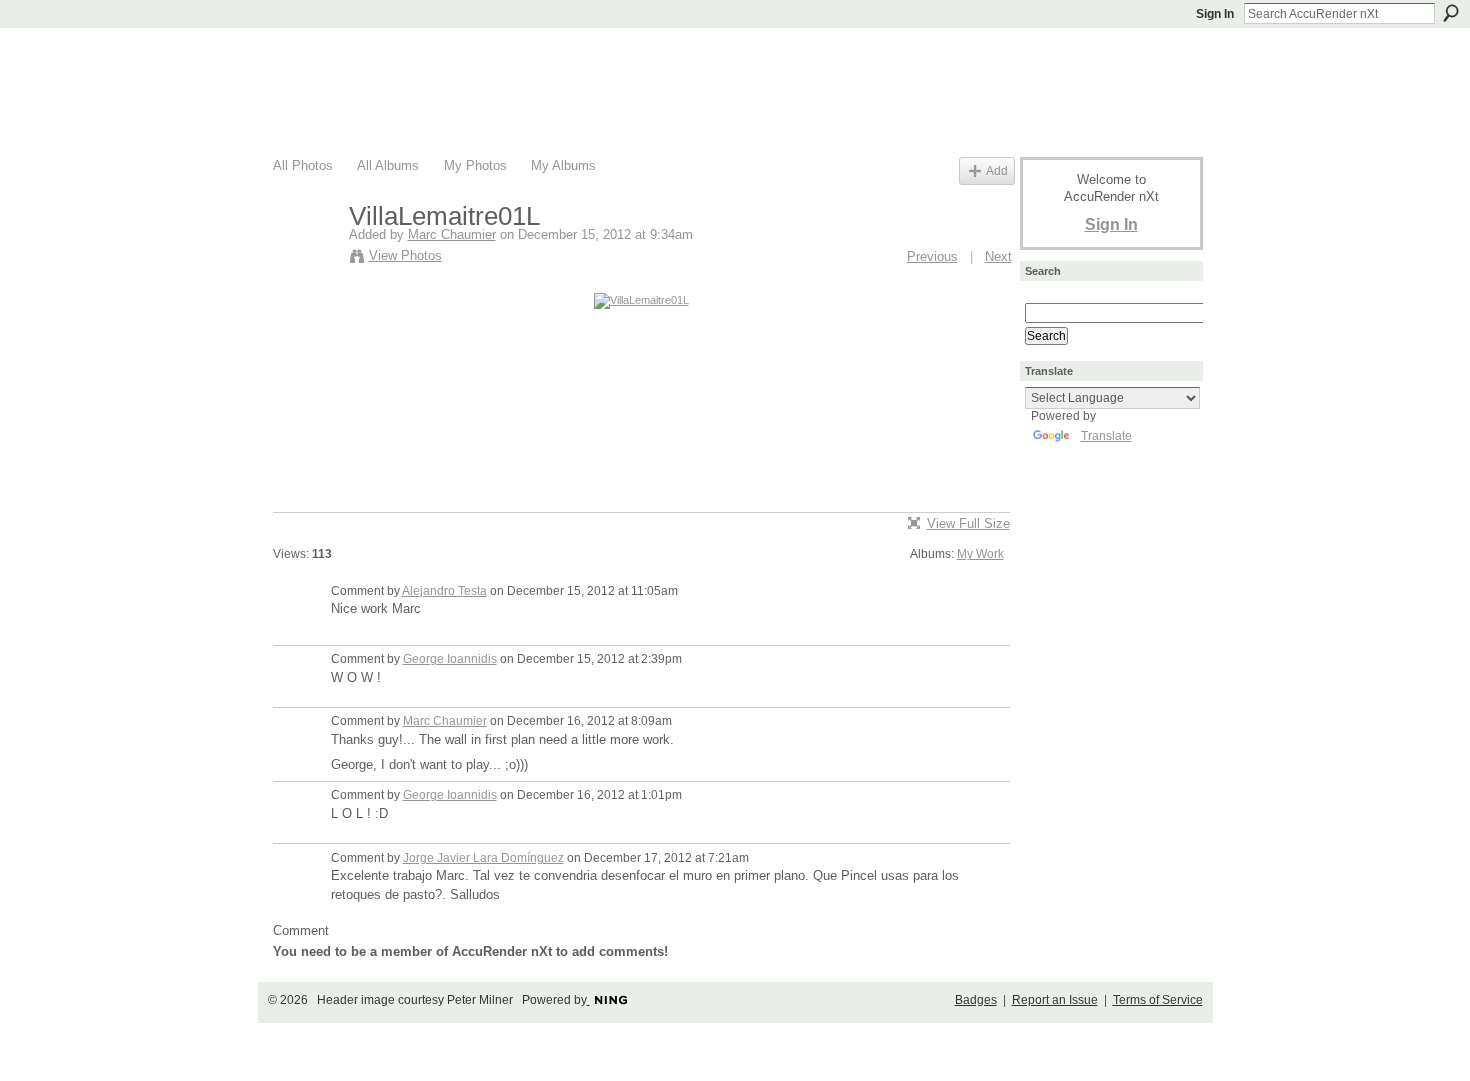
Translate (1106, 436)
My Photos (475, 165)
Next (998, 256)
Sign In (1215, 14)
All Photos (303, 165)
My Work (980, 554)
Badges (976, 1000)
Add (997, 170)
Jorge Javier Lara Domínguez (483, 858)
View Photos (405, 255)
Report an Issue (1055, 1000)
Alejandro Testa (444, 591)
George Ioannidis (450, 659)
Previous (932, 256)
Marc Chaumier (452, 234)
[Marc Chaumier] (305, 259)
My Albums (563, 165)
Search (1451, 13)
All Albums (388, 165)
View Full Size (968, 523)
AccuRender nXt (392, 55)
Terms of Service (1158, 1000)
